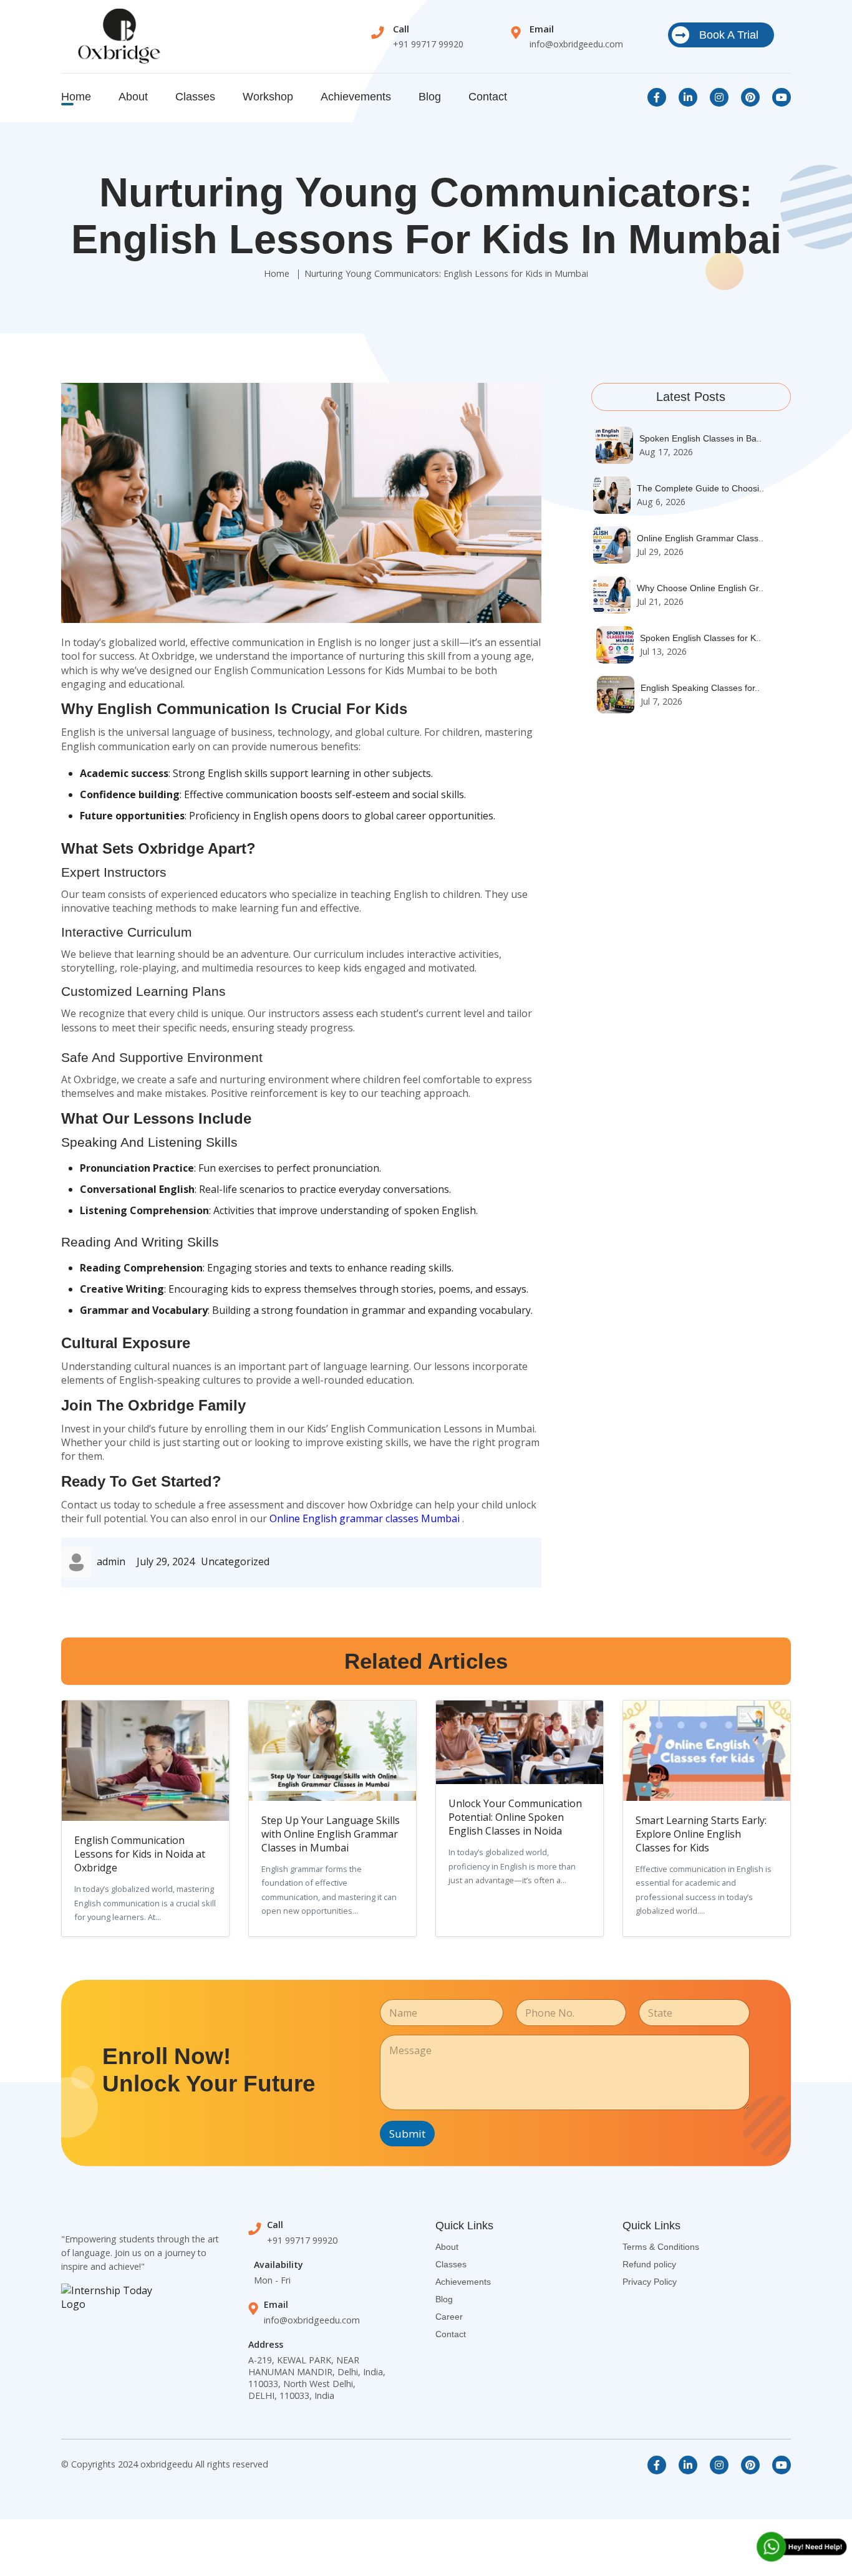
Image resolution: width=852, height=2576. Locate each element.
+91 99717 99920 (428, 44)
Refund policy (649, 2264)
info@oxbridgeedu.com (576, 44)
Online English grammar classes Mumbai (365, 1518)
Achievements (356, 97)
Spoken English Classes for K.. (700, 638)
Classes (195, 97)
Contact (488, 97)
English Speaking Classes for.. (700, 688)
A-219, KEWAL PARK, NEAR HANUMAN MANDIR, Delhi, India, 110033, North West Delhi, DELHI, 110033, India (317, 2378)
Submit (407, 2134)
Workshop (268, 97)
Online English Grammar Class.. (700, 538)
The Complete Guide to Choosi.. (700, 488)
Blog (430, 97)
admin (111, 1561)
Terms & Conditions (661, 2247)
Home (76, 97)
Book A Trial (729, 35)
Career (449, 2317)
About (133, 97)
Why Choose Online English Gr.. (700, 588)
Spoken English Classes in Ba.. (700, 438)
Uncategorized (235, 1561)
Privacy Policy (650, 2282)
